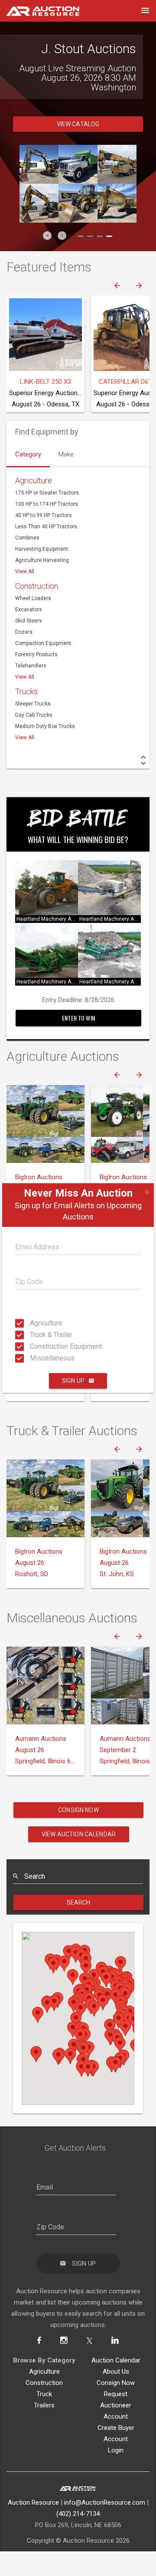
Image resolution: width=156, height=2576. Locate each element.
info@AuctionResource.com (105, 2526)
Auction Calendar (116, 2384)
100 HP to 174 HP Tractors (47, 528)
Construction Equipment (32, 1346)
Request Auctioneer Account (116, 2429)
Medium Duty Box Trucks (45, 750)
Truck (44, 2418)
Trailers (44, 2429)
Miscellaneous (32, 1358)
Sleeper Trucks (33, 728)
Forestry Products (36, 678)
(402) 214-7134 (78, 2538)
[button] (47, 259)
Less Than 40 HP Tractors (46, 550)
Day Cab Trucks (34, 739)
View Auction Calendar (79, 1858)
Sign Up (73, 1381)
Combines (27, 562)
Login (116, 2474)
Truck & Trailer (32, 1335)
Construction (37, 610)
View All (25, 595)
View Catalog (78, 148)
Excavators (29, 633)
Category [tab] (28, 478)
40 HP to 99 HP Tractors (44, 539)
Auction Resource (33, 2526)
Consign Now (78, 1834)
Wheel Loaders (33, 622)
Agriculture (32, 1323)
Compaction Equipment (43, 667)
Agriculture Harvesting (42, 584)
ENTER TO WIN (78, 1042)
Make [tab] (66, 478)
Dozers (24, 656)
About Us (116, 2395)
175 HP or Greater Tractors (47, 517)
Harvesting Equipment (42, 573)
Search (79, 1926)
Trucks (26, 715)
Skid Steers (29, 645)
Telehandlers (31, 689)
